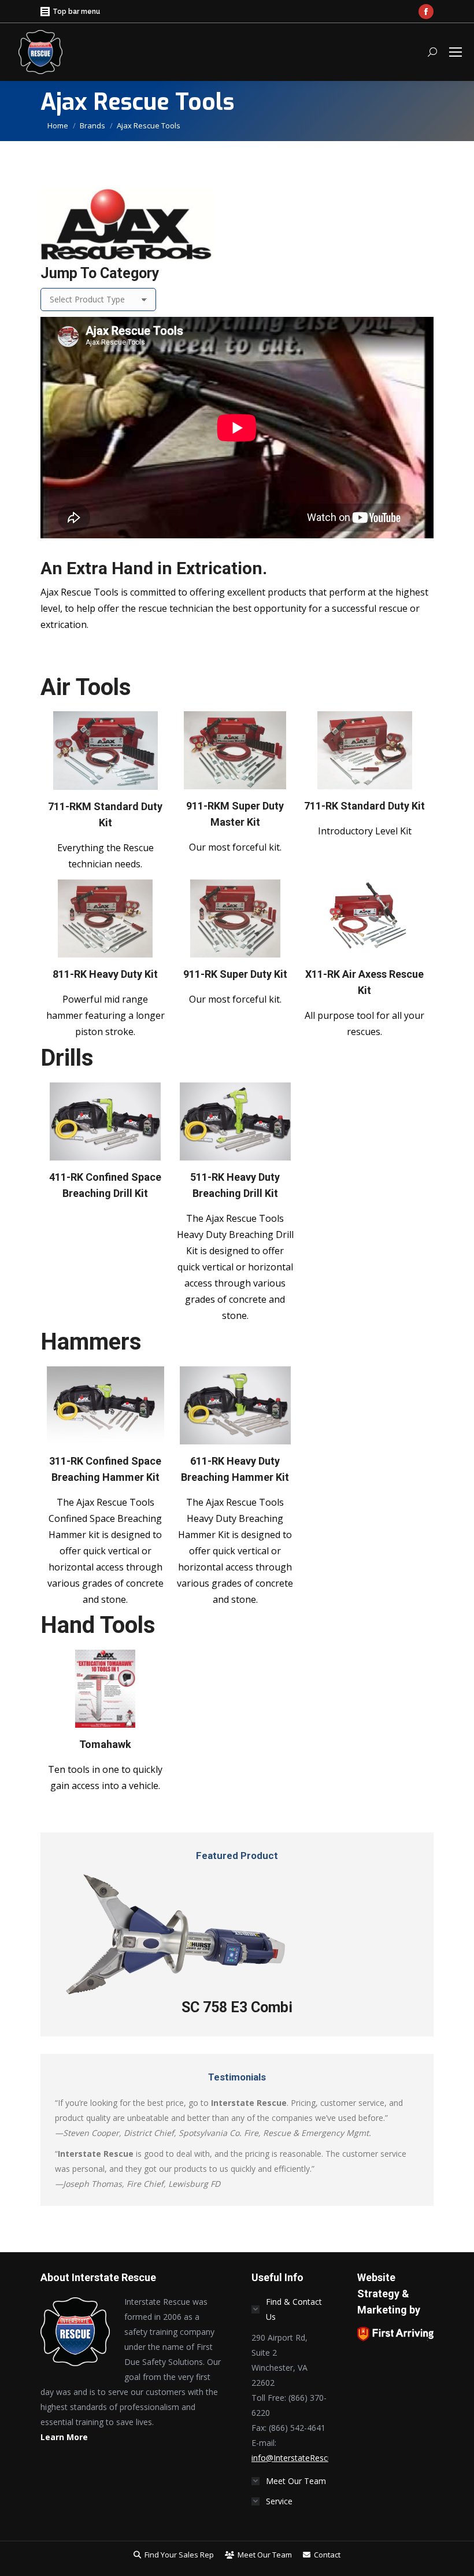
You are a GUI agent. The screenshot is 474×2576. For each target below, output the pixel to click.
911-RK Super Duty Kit (235, 974)
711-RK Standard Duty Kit (364, 806)
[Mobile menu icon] (456, 52)
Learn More (64, 2437)
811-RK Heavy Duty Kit (105, 974)
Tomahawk (105, 1744)
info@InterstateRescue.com (303, 2458)
